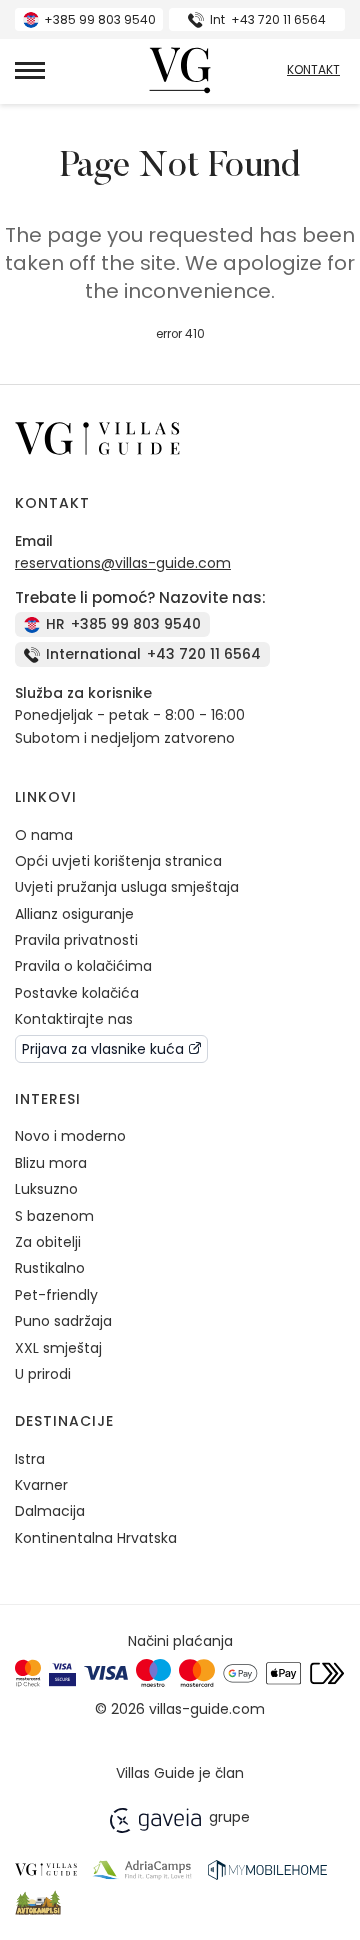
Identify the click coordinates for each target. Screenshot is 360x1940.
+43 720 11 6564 (268, 19)
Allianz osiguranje (74, 914)
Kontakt (313, 70)
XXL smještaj (58, 1348)
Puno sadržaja (63, 1321)
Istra (30, 1459)
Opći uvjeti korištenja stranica (118, 861)
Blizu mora (51, 1163)
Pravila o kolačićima (83, 966)
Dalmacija (50, 1511)
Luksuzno (46, 1189)
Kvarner (41, 1485)
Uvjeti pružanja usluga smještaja (127, 887)
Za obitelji (48, 1242)
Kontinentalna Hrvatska (96, 1538)
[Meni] (30, 70)
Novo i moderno (70, 1136)
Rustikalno (50, 1268)
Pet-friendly (56, 1295)
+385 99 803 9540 (100, 19)
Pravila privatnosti (76, 940)
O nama (44, 835)
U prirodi (43, 1374)
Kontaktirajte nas (74, 1019)
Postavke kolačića (77, 993)
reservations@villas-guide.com (123, 563)
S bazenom (54, 1216)
